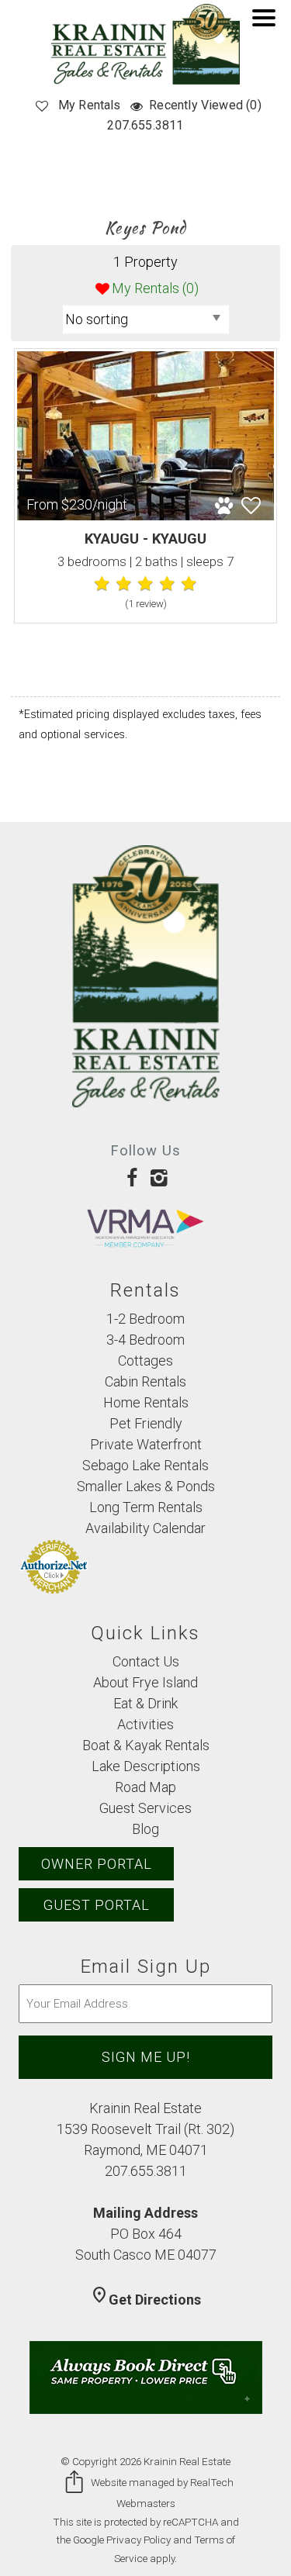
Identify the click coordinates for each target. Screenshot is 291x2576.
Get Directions (145, 2300)
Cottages (145, 1361)
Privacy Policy (139, 2540)
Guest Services (145, 1808)
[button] (268, 28)
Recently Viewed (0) (205, 105)
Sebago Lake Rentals (145, 1465)
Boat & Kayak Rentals (146, 1745)
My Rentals (90, 105)
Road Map (145, 1787)
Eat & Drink (145, 1703)
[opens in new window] (132, 1178)
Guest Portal (97, 1905)
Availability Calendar (145, 1528)
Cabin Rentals (145, 1381)
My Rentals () (155, 288)
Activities (145, 1724)
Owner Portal (97, 1864)
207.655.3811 (145, 125)
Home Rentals (146, 1402)
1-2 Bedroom (145, 1319)
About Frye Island (145, 1682)
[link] (145, 486)
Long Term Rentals (146, 1507)
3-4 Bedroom (145, 1340)
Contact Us (146, 1661)
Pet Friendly (146, 1423)
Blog (145, 1829)
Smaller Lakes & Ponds (146, 1486)
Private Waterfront (146, 1444)
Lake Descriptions (146, 1766)
